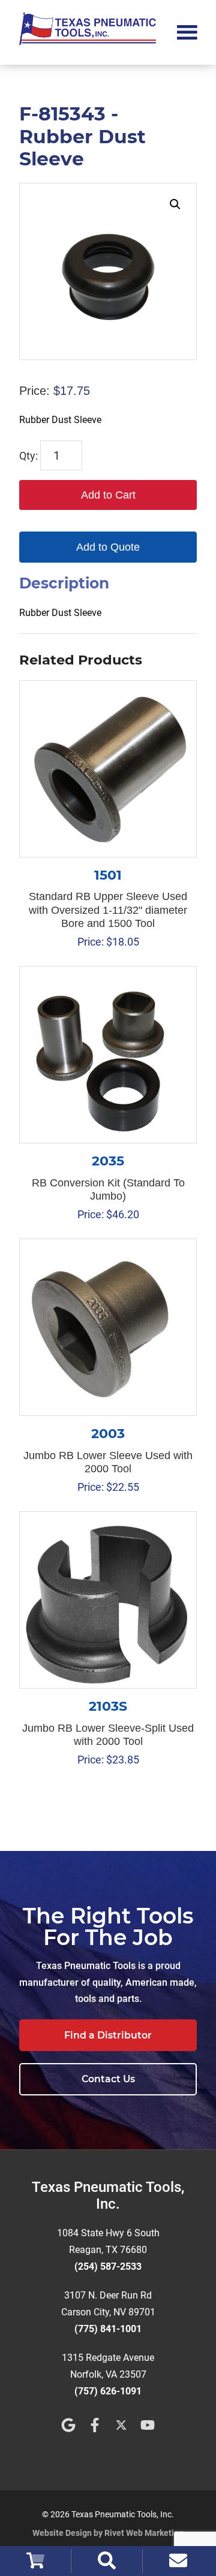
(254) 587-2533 (108, 2267)
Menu (187, 31)
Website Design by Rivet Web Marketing (108, 2533)
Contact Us (108, 2079)
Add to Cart (108, 495)
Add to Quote (108, 547)
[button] (175, 204)
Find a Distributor (108, 2035)
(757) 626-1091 (108, 2391)
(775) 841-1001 (108, 2329)
